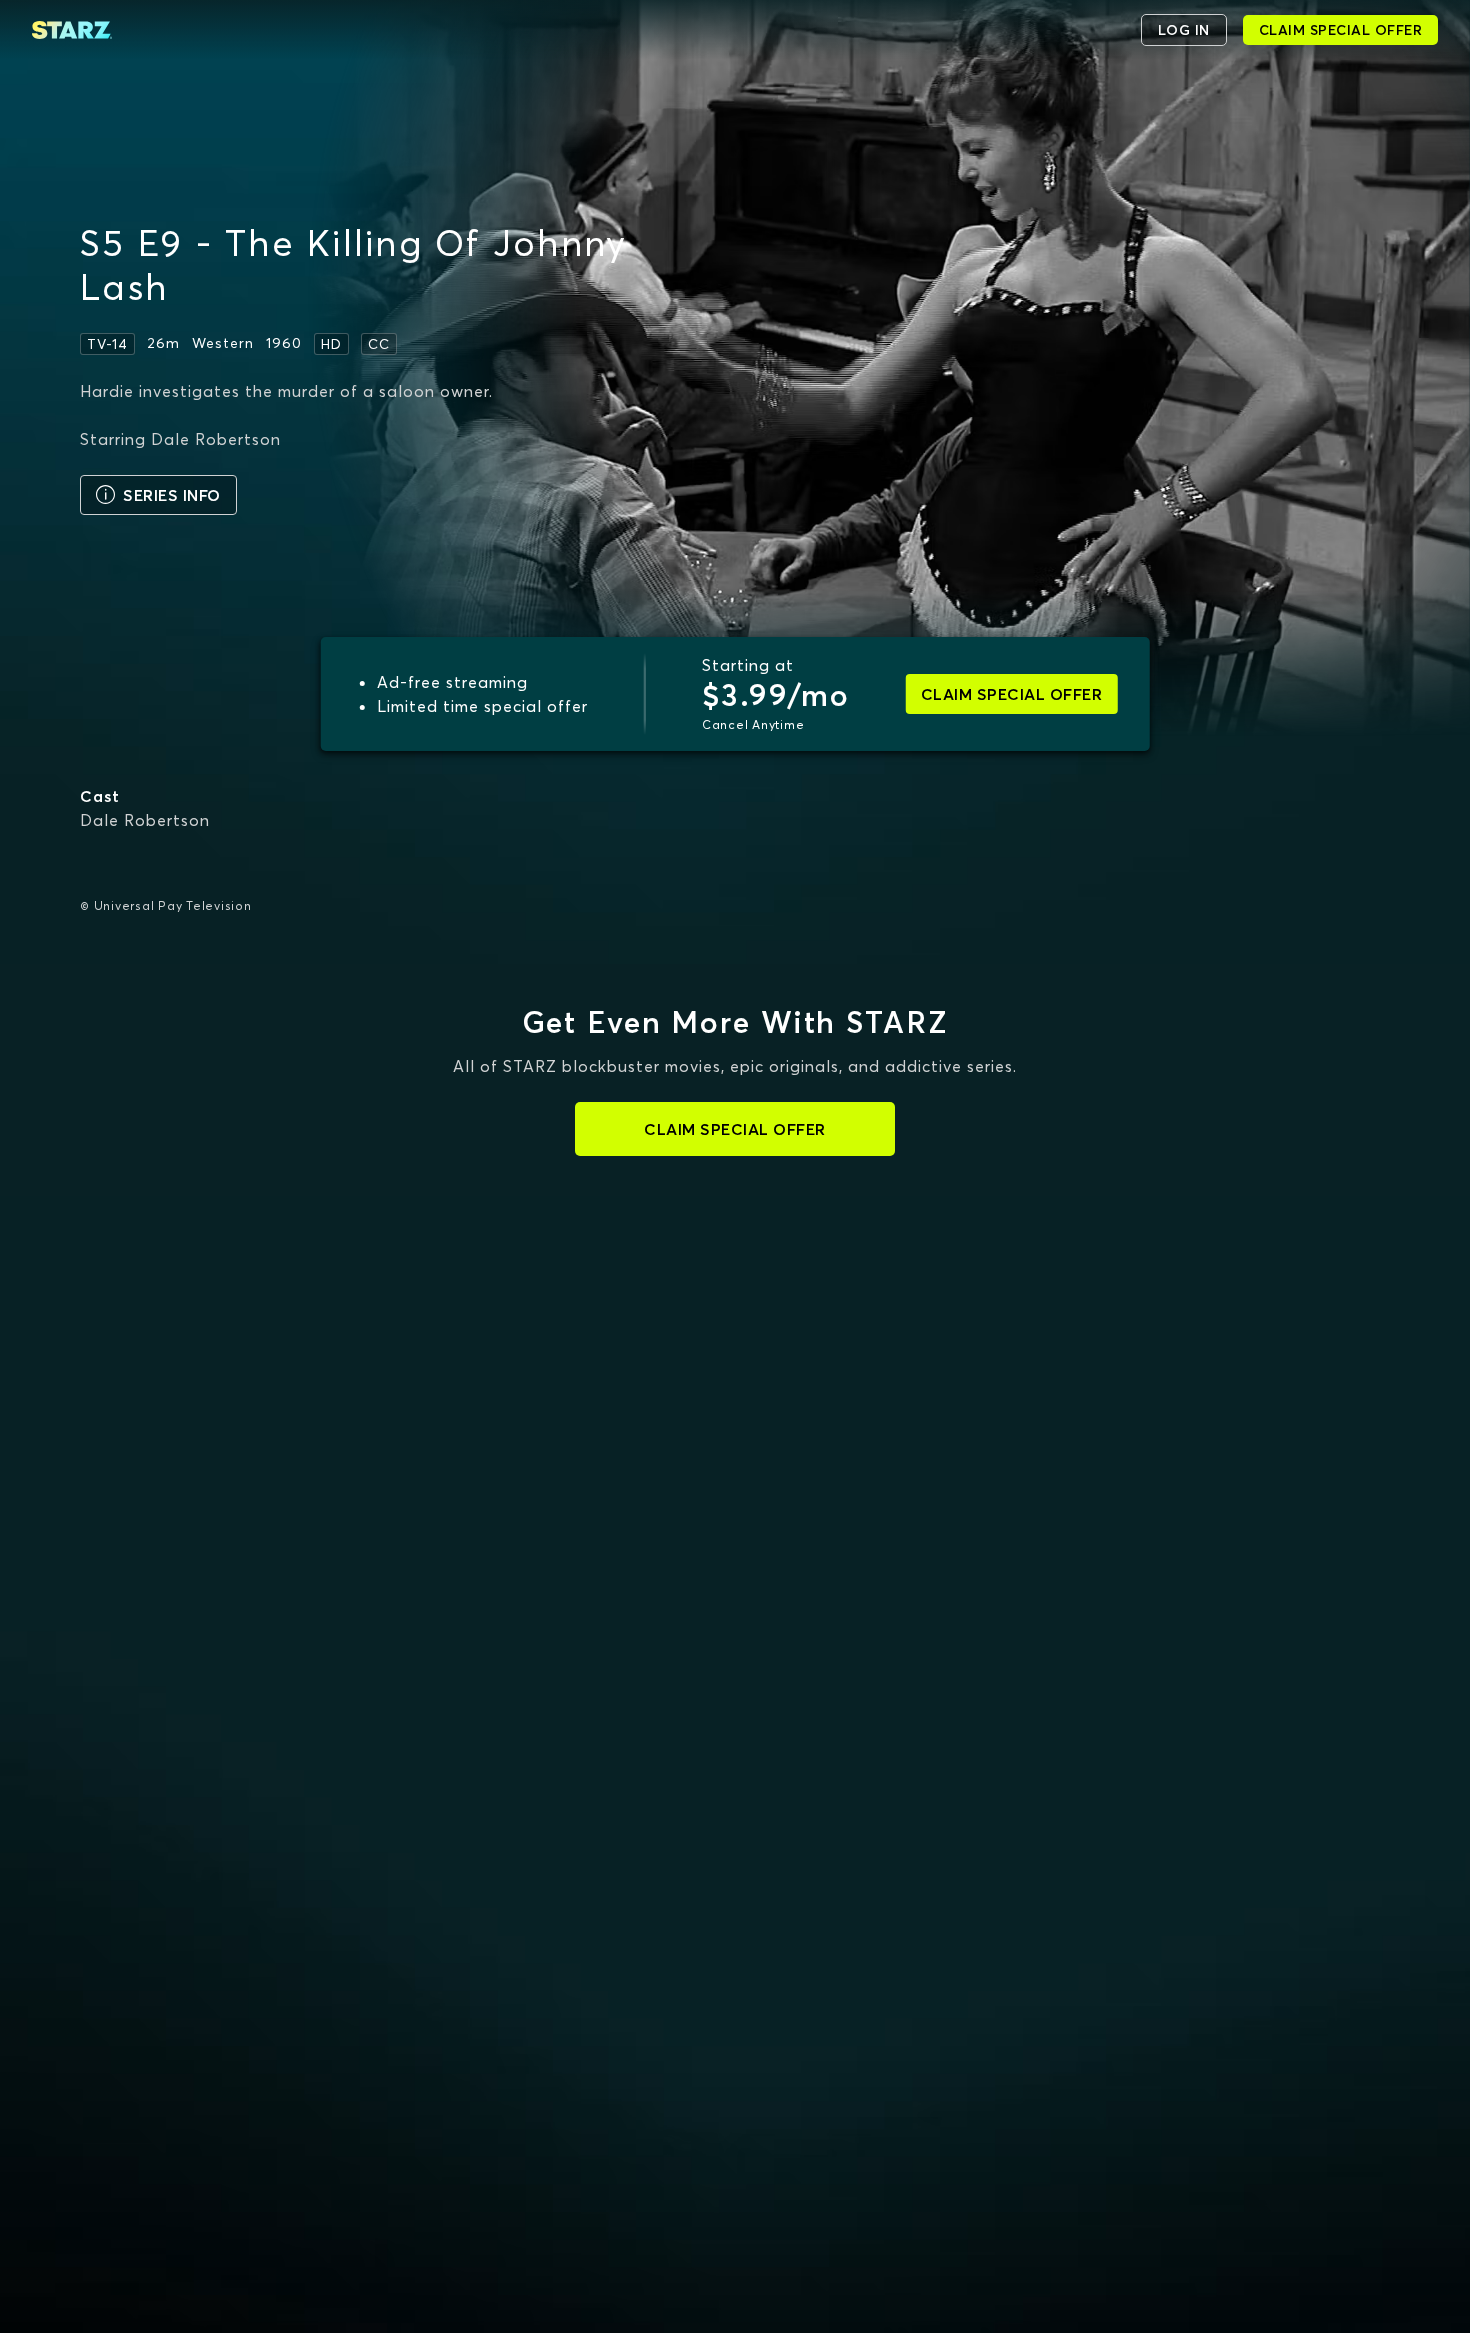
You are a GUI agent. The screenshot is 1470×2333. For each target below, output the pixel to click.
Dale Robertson (145, 820)
